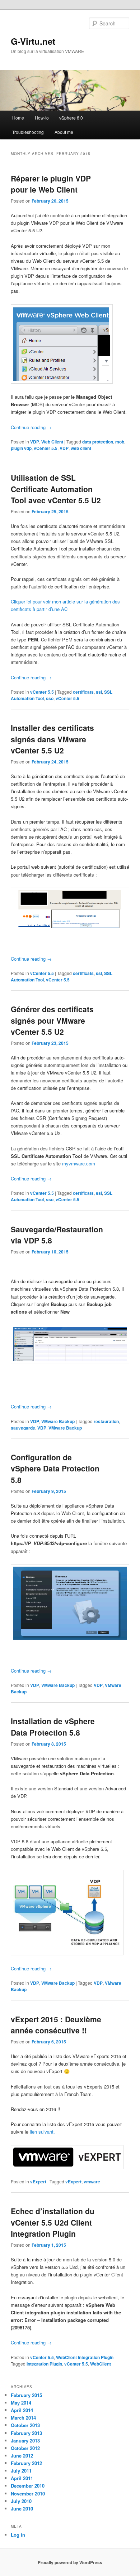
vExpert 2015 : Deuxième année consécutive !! (56, 2025)
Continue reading (31, 427)
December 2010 (28, 2486)
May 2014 (21, 2403)
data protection (98, 442)
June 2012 (22, 2456)
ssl (99, 692)
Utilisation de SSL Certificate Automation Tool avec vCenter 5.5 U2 (56, 489)
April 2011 (22, 2478)
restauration (106, 1421)
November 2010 (28, 2493)
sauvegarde (23, 1428)
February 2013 (26, 2433)
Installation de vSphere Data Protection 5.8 (53, 1727)
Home (18, 118)
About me (64, 132)
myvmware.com (79, 1163)
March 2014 (23, 2418)
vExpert (38, 2182)
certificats (83, 692)
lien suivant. (42, 2132)
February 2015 (26, 2395)
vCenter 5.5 (46, 448)
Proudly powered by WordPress (70, 2562)
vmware (92, 2182)
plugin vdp (21, 448)
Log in (18, 2535)
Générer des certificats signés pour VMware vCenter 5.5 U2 (52, 1020)
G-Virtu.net (33, 41)
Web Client (52, 442)
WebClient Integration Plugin (85, 2357)
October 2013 (25, 2425)
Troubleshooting (28, 132)
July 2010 (21, 2501)
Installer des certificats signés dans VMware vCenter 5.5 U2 (52, 739)
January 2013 (25, 2441)
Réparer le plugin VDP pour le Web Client (51, 184)
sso (50, 698)
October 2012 (25, 2448)
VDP (35, 442)
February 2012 (26, 2463)
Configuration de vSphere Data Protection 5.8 (55, 1468)
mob (120, 442)
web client (81, 448)
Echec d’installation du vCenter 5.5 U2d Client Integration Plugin (53, 2222)
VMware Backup (58, 1421)
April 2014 (22, 2410)
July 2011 (21, 2471)
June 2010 (22, 2509)
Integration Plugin (44, 2364)
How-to (42, 118)
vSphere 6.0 (71, 118)
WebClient (101, 2364)
